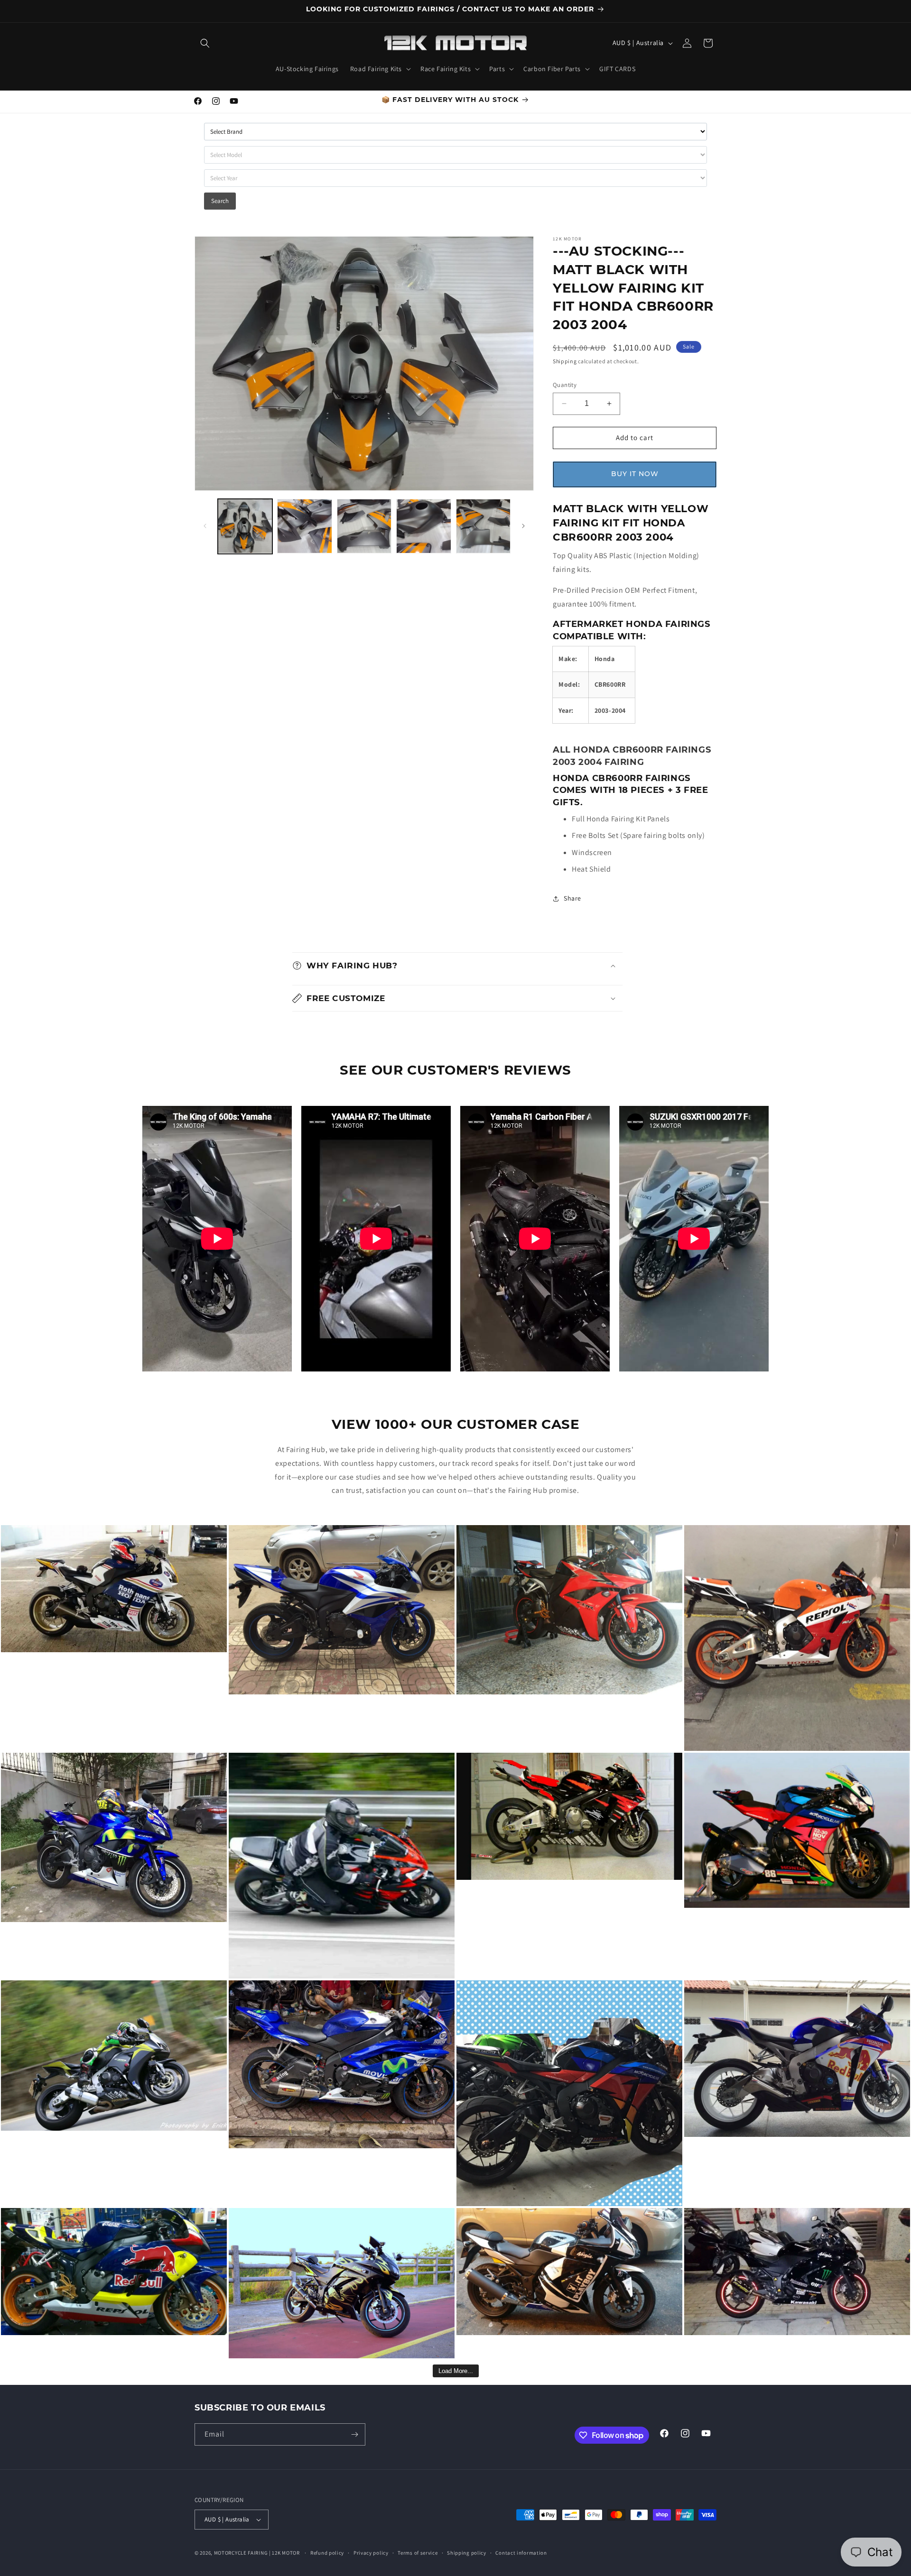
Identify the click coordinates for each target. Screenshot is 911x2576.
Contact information (521, 2553)
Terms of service (418, 2553)
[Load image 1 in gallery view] (245, 526)
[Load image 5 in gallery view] (483, 526)
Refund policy (327, 2553)
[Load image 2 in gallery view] (304, 526)
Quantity (565, 385)
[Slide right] (523, 526)
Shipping (565, 361)
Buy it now (635, 474)
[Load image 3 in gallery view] (364, 526)
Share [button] (572, 898)
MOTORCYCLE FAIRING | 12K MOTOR (257, 2553)
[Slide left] (205, 526)
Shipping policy (467, 2553)
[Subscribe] (354, 2434)
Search (220, 201)
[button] (205, 43)
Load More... (456, 2371)
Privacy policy (371, 2553)
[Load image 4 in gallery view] (423, 526)
